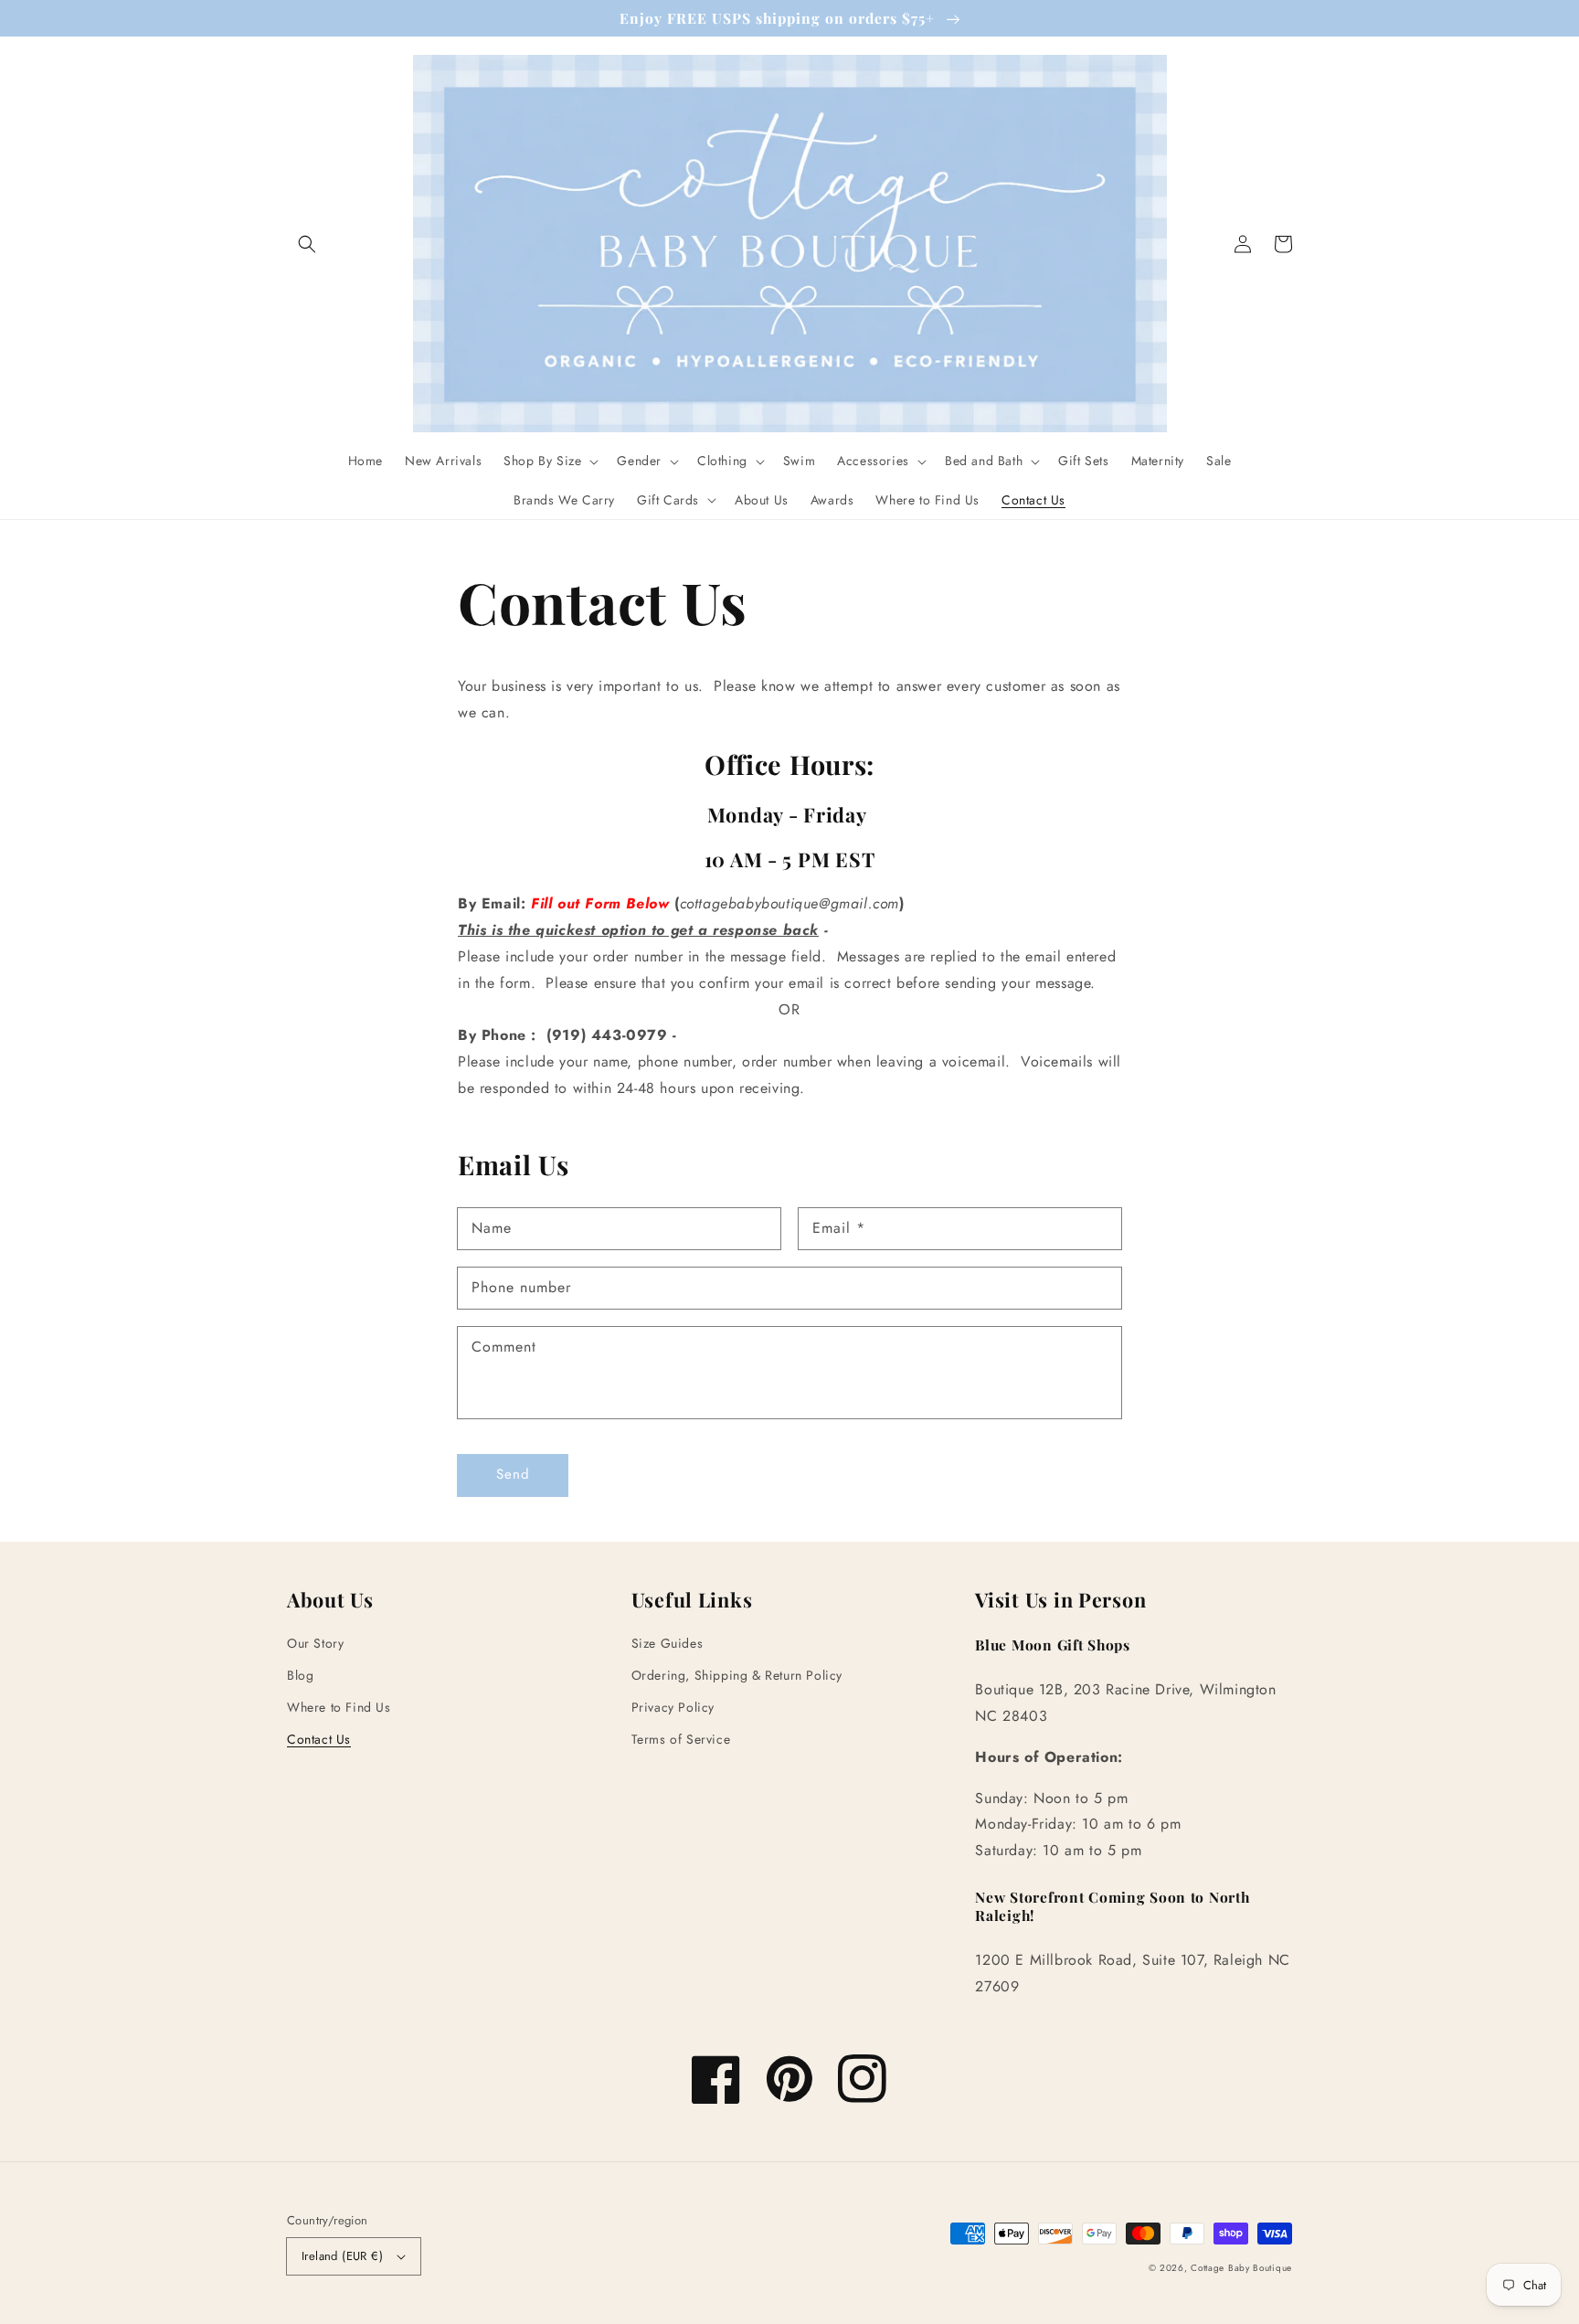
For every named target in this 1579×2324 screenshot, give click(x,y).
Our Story (315, 1643)
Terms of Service (681, 1739)
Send (513, 1474)
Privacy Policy (673, 1707)
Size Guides (668, 1643)
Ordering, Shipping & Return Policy (737, 1675)
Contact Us (319, 1739)
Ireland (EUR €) (342, 2256)
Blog (300, 1675)
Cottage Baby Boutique (1241, 2268)
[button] (307, 244)
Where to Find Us (339, 1707)
